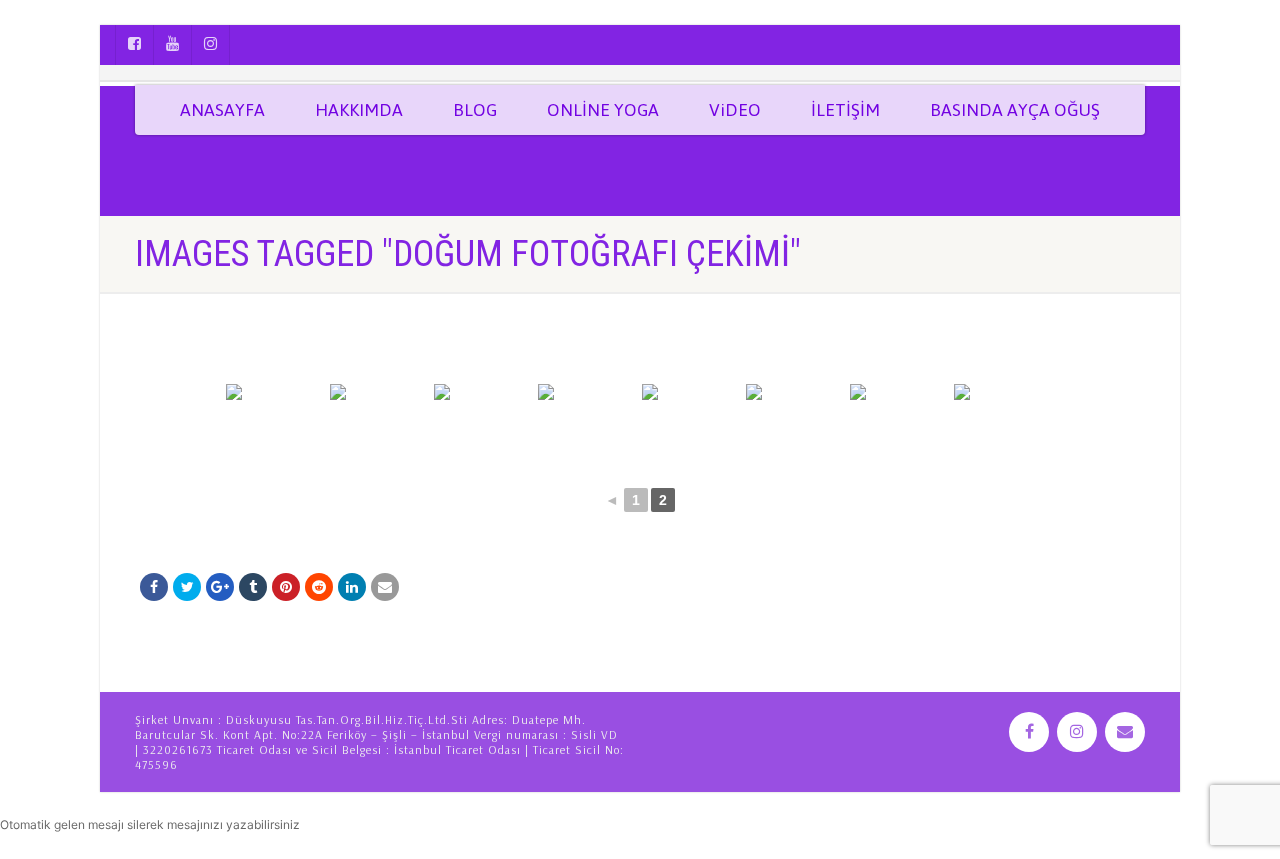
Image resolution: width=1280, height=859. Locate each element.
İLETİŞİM (845, 110)
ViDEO (735, 110)
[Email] (385, 587)
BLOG (475, 110)
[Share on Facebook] (154, 587)
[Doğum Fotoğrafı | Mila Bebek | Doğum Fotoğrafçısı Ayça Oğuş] (276, 421)
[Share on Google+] (220, 587)
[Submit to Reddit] (319, 587)
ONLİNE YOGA (603, 110)
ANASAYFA (222, 110)
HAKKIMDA (359, 110)
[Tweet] (187, 587)
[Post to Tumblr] (253, 587)
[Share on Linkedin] (352, 587)
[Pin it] (286, 587)
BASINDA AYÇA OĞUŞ (1015, 110)
